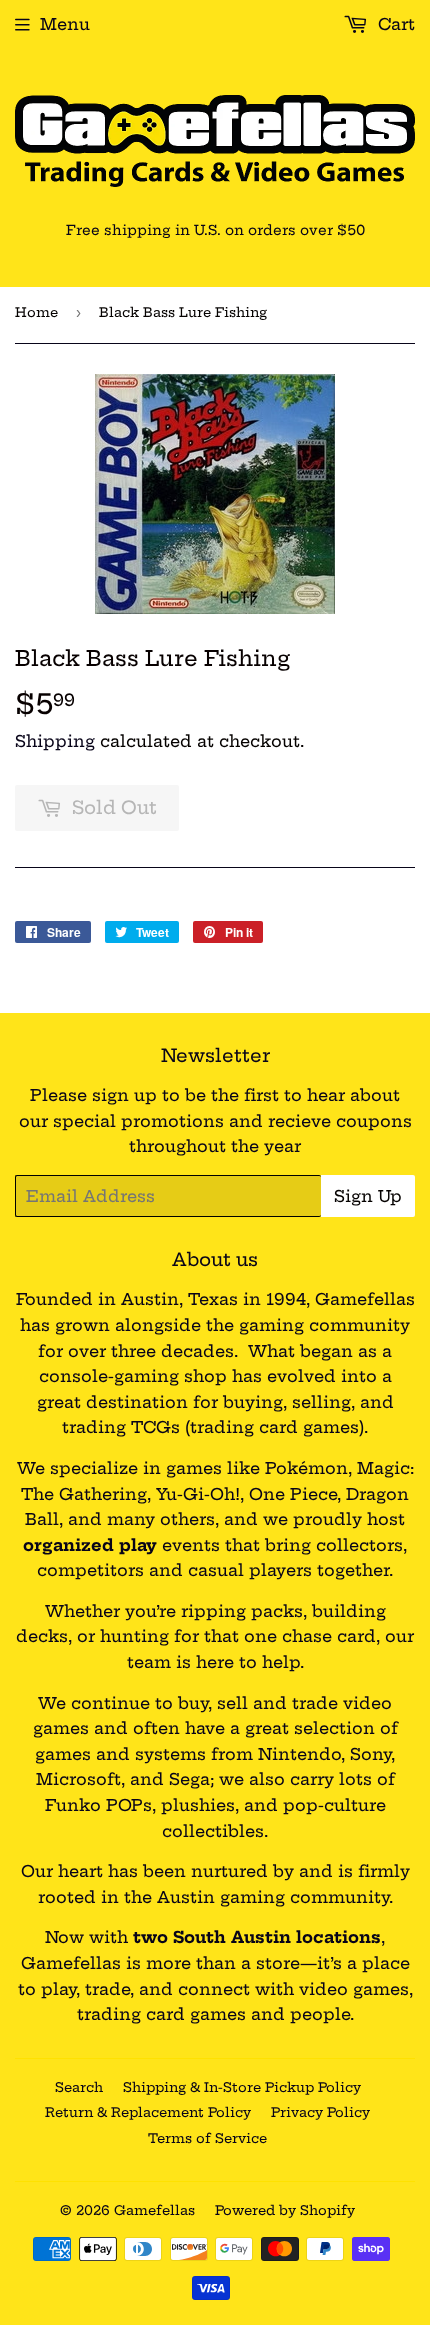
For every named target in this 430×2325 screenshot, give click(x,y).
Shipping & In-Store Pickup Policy (242, 2087)
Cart (394, 24)
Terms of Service (207, 2138)
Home (36, 312)
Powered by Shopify (285, 2210)
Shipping (55, 741)
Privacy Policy (320, 2112)
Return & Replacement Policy (148, 2112)
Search (79, 2087)
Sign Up (368, 1196)
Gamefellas (154, 2210)
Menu (65, 24)
